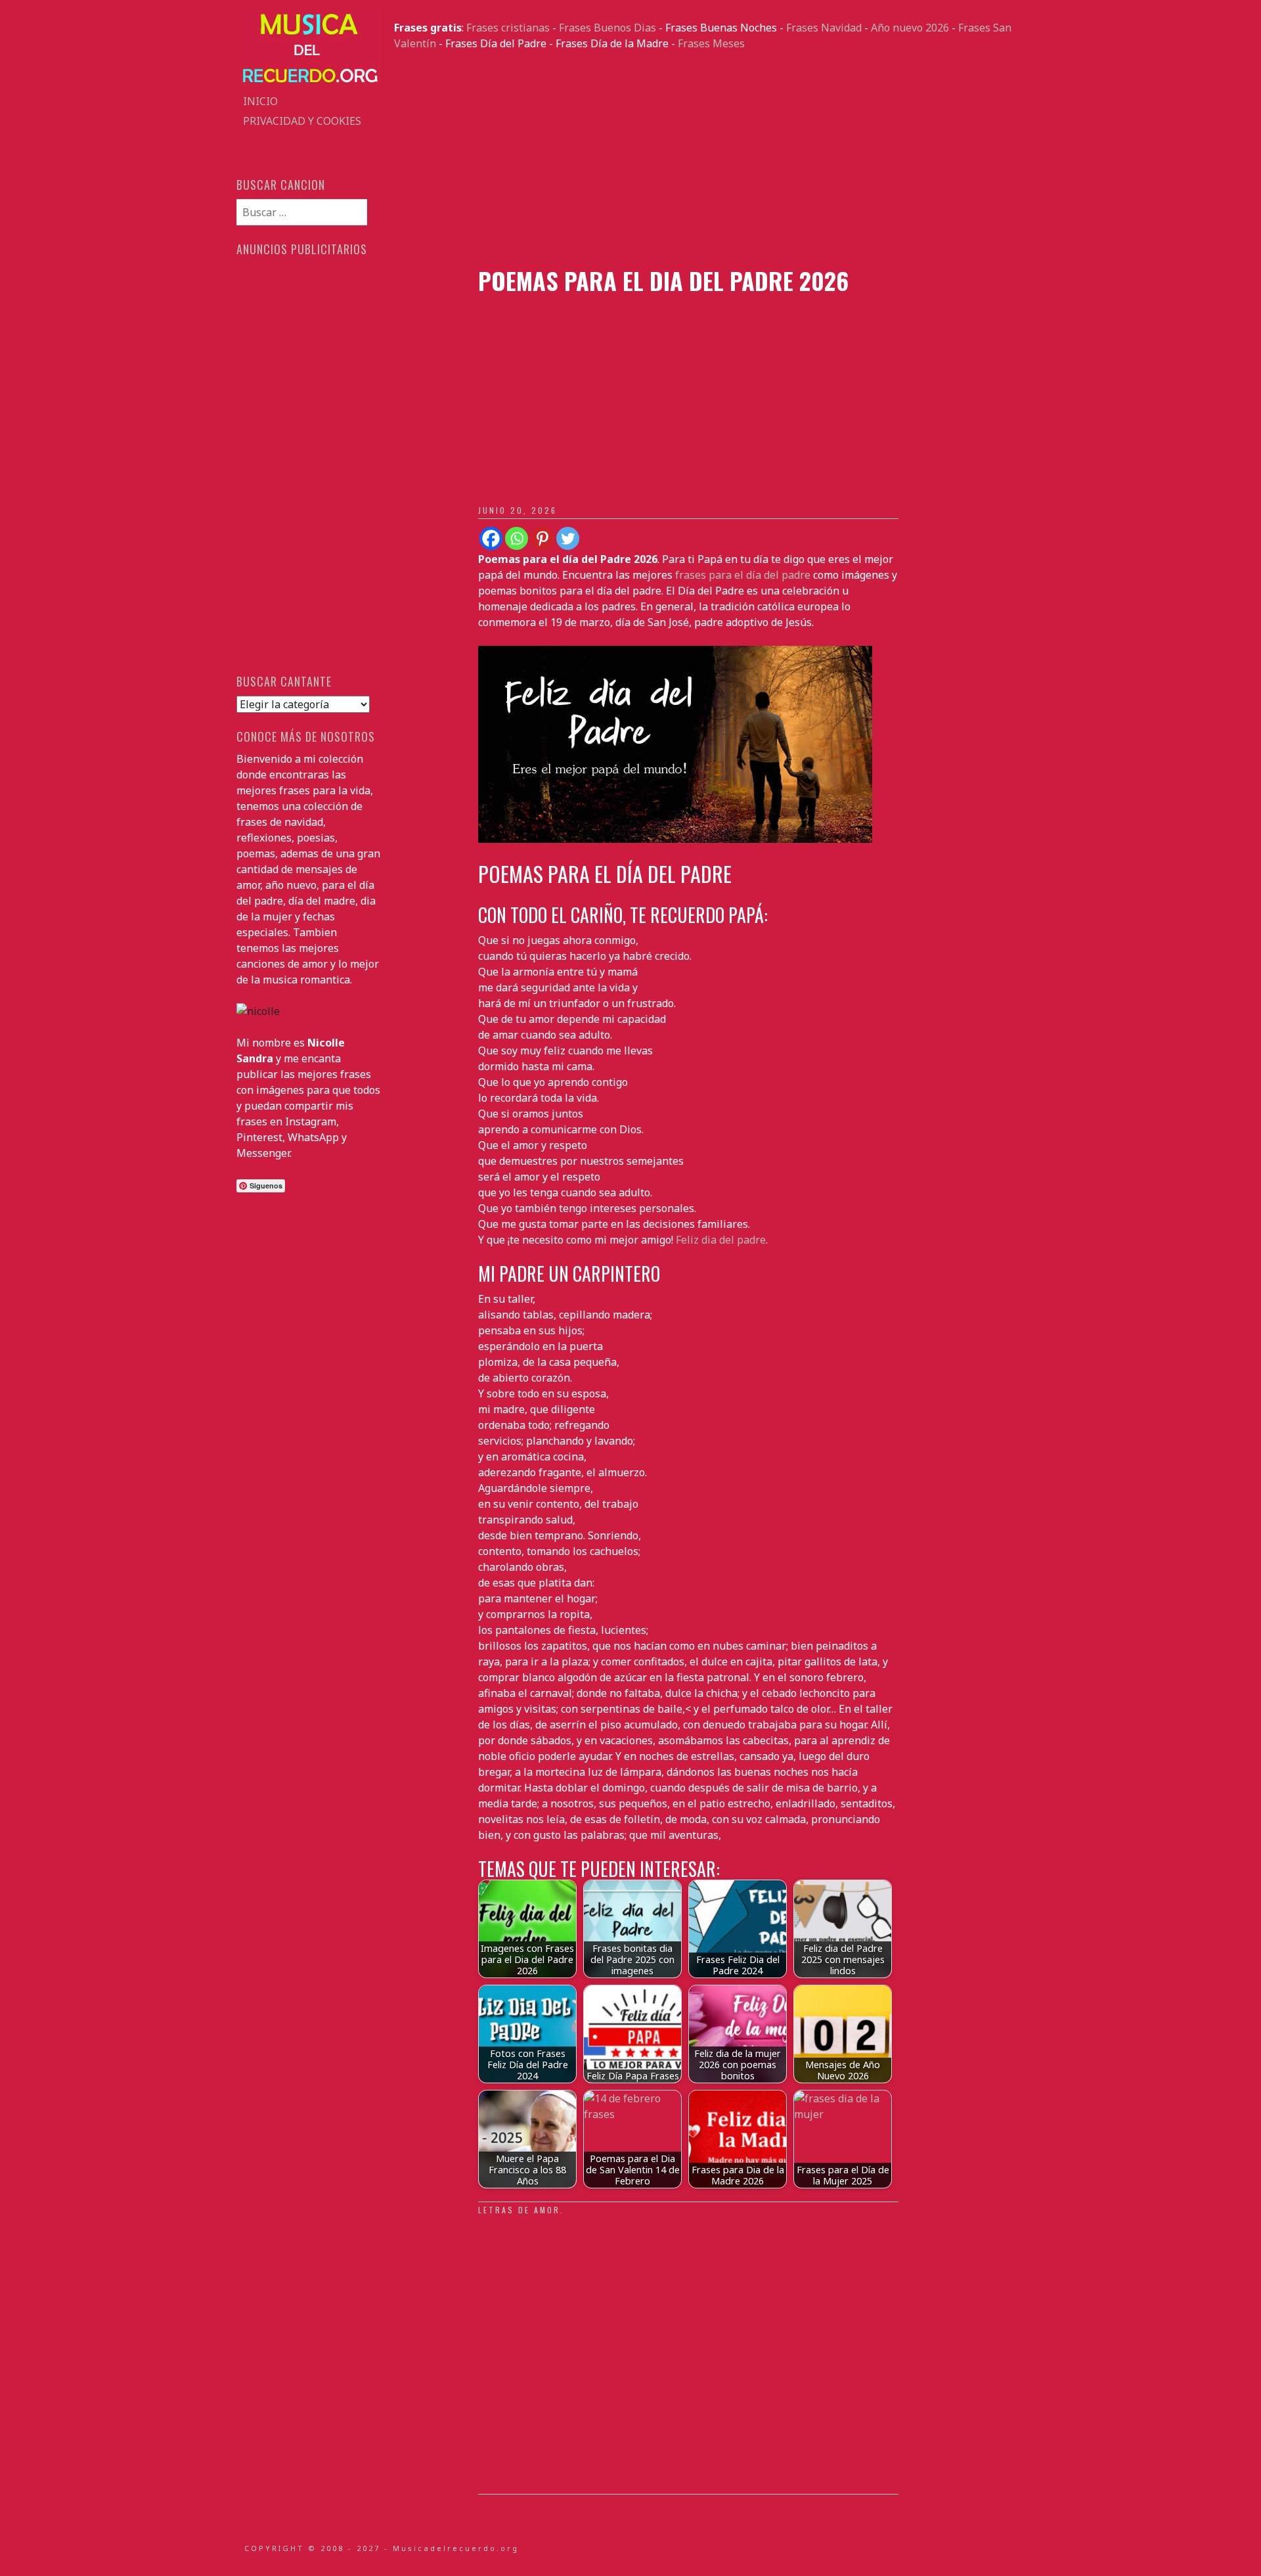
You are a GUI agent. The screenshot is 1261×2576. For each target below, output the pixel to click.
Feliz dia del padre (721, 1240)
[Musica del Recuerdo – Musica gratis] (309, 83)
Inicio (260, 101)
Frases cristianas (508, 28)
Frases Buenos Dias (608, 28)
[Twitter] (568, 538)
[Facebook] (491, 538)
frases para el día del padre (743, 575)
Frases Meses (711, 43)
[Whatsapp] (517, 538)
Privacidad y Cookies (302, 121)
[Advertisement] (709, 159)
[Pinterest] (542, 538)
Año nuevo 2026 (910, 28)
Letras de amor (519, 2210)
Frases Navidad (824, 28)
